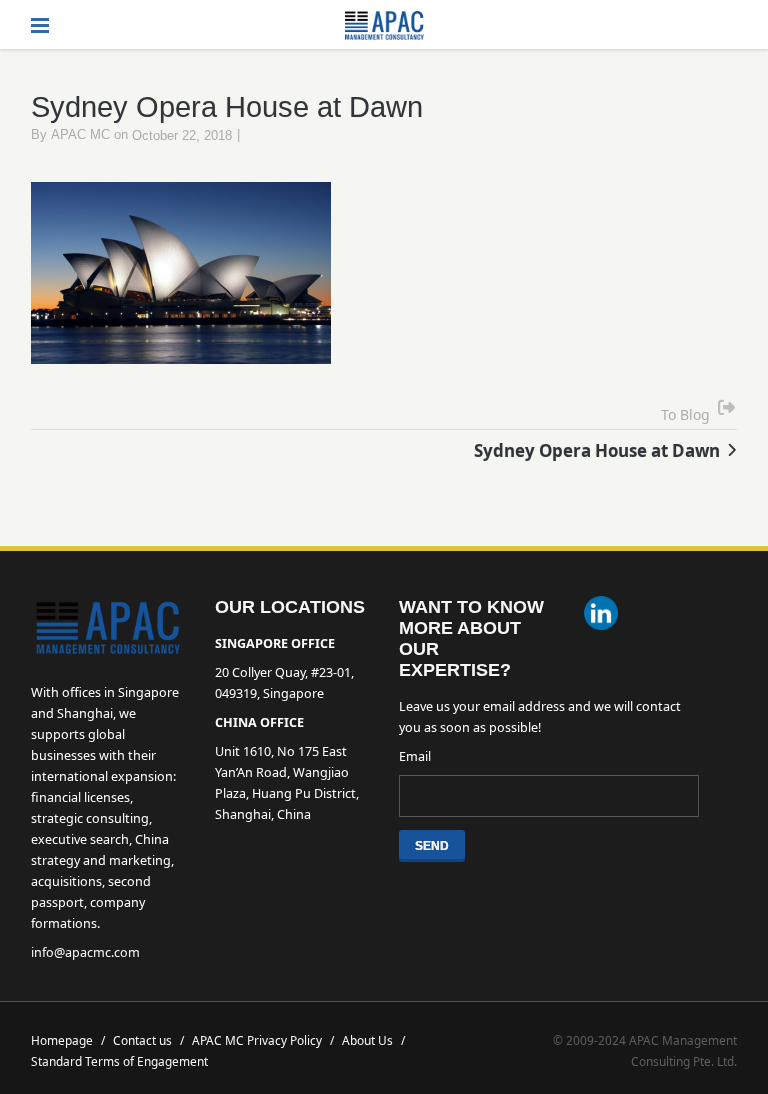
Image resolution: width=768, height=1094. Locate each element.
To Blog (685, 414)
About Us (373, 1040)
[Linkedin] (601, 615)
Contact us (148, 1040)
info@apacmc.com (85, 952)
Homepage (68, 1040)
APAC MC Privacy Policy (263, 1040)
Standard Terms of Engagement (119, 1061)
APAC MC (80, 135)
